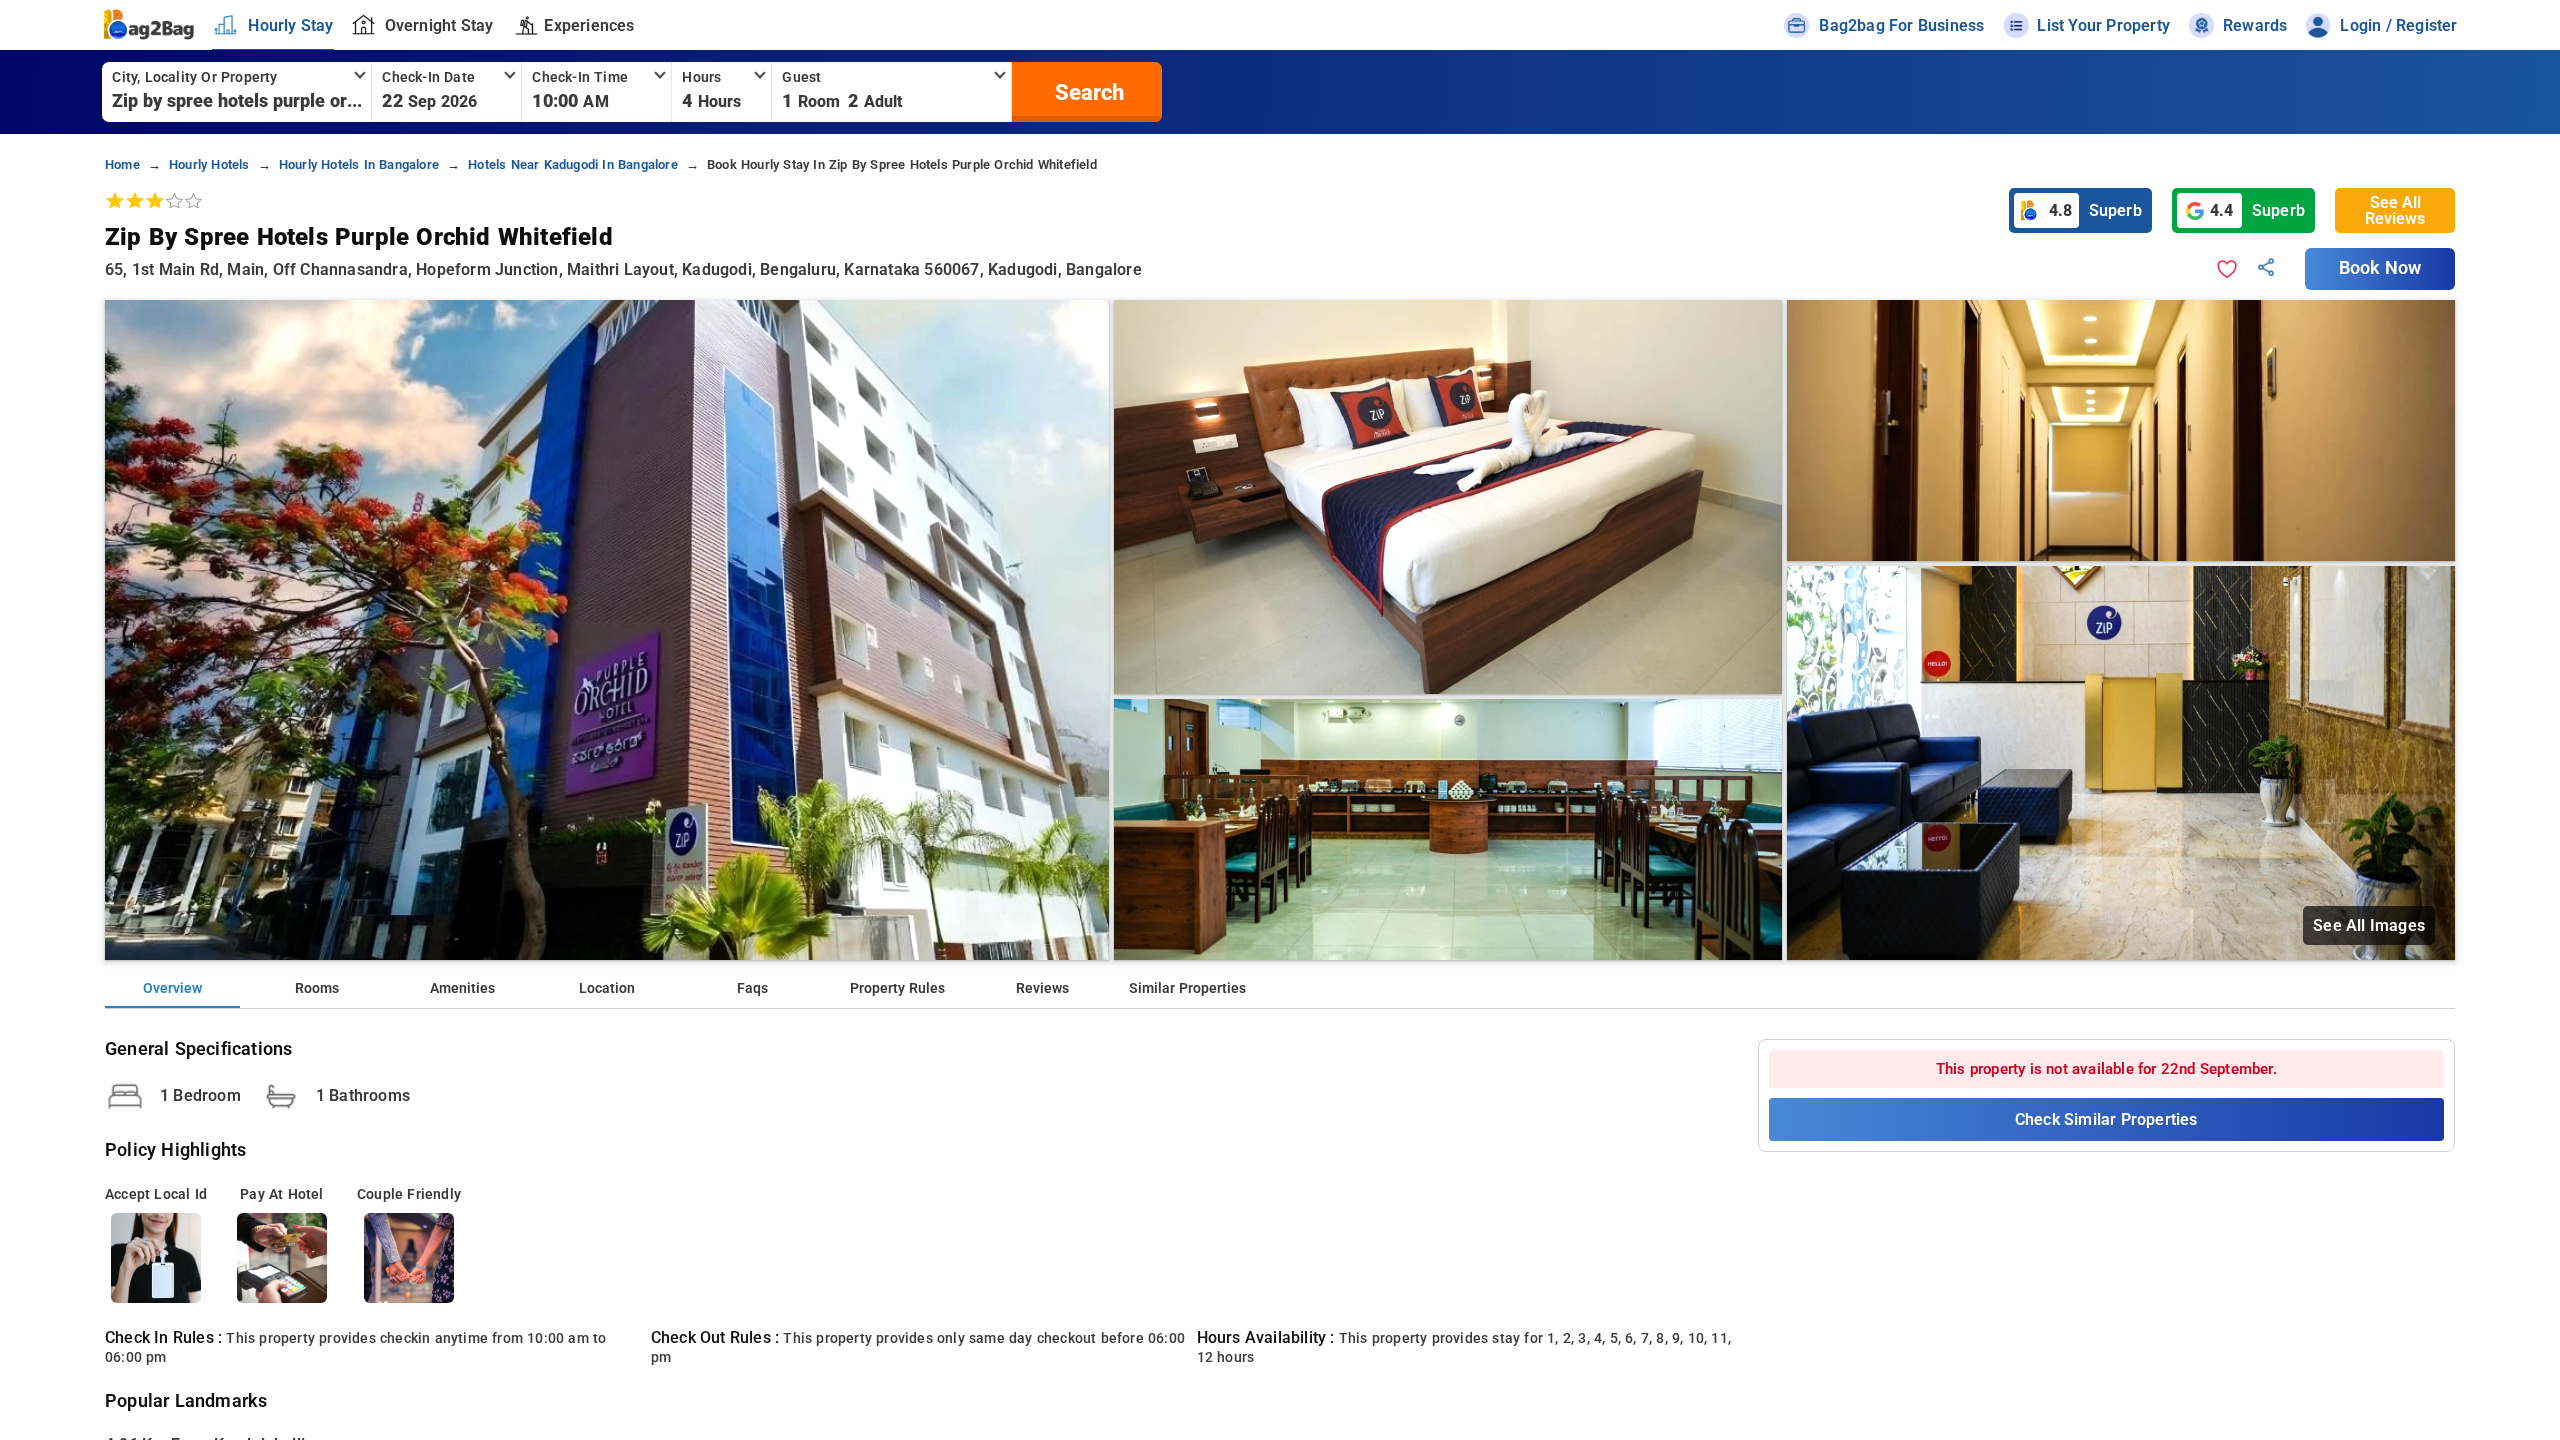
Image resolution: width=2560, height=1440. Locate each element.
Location (607, 988)
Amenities (462, 988)
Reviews (1042, 988)
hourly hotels (209, 164)
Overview (172, 988)
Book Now (2380, 268)
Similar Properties (1187, 988)
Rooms (317, 988)
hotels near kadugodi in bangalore (573, 164)
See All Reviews (2395, 210)
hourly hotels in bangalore (359, 164)
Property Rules (897, 988)
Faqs (752, 988)
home (122, 164)
